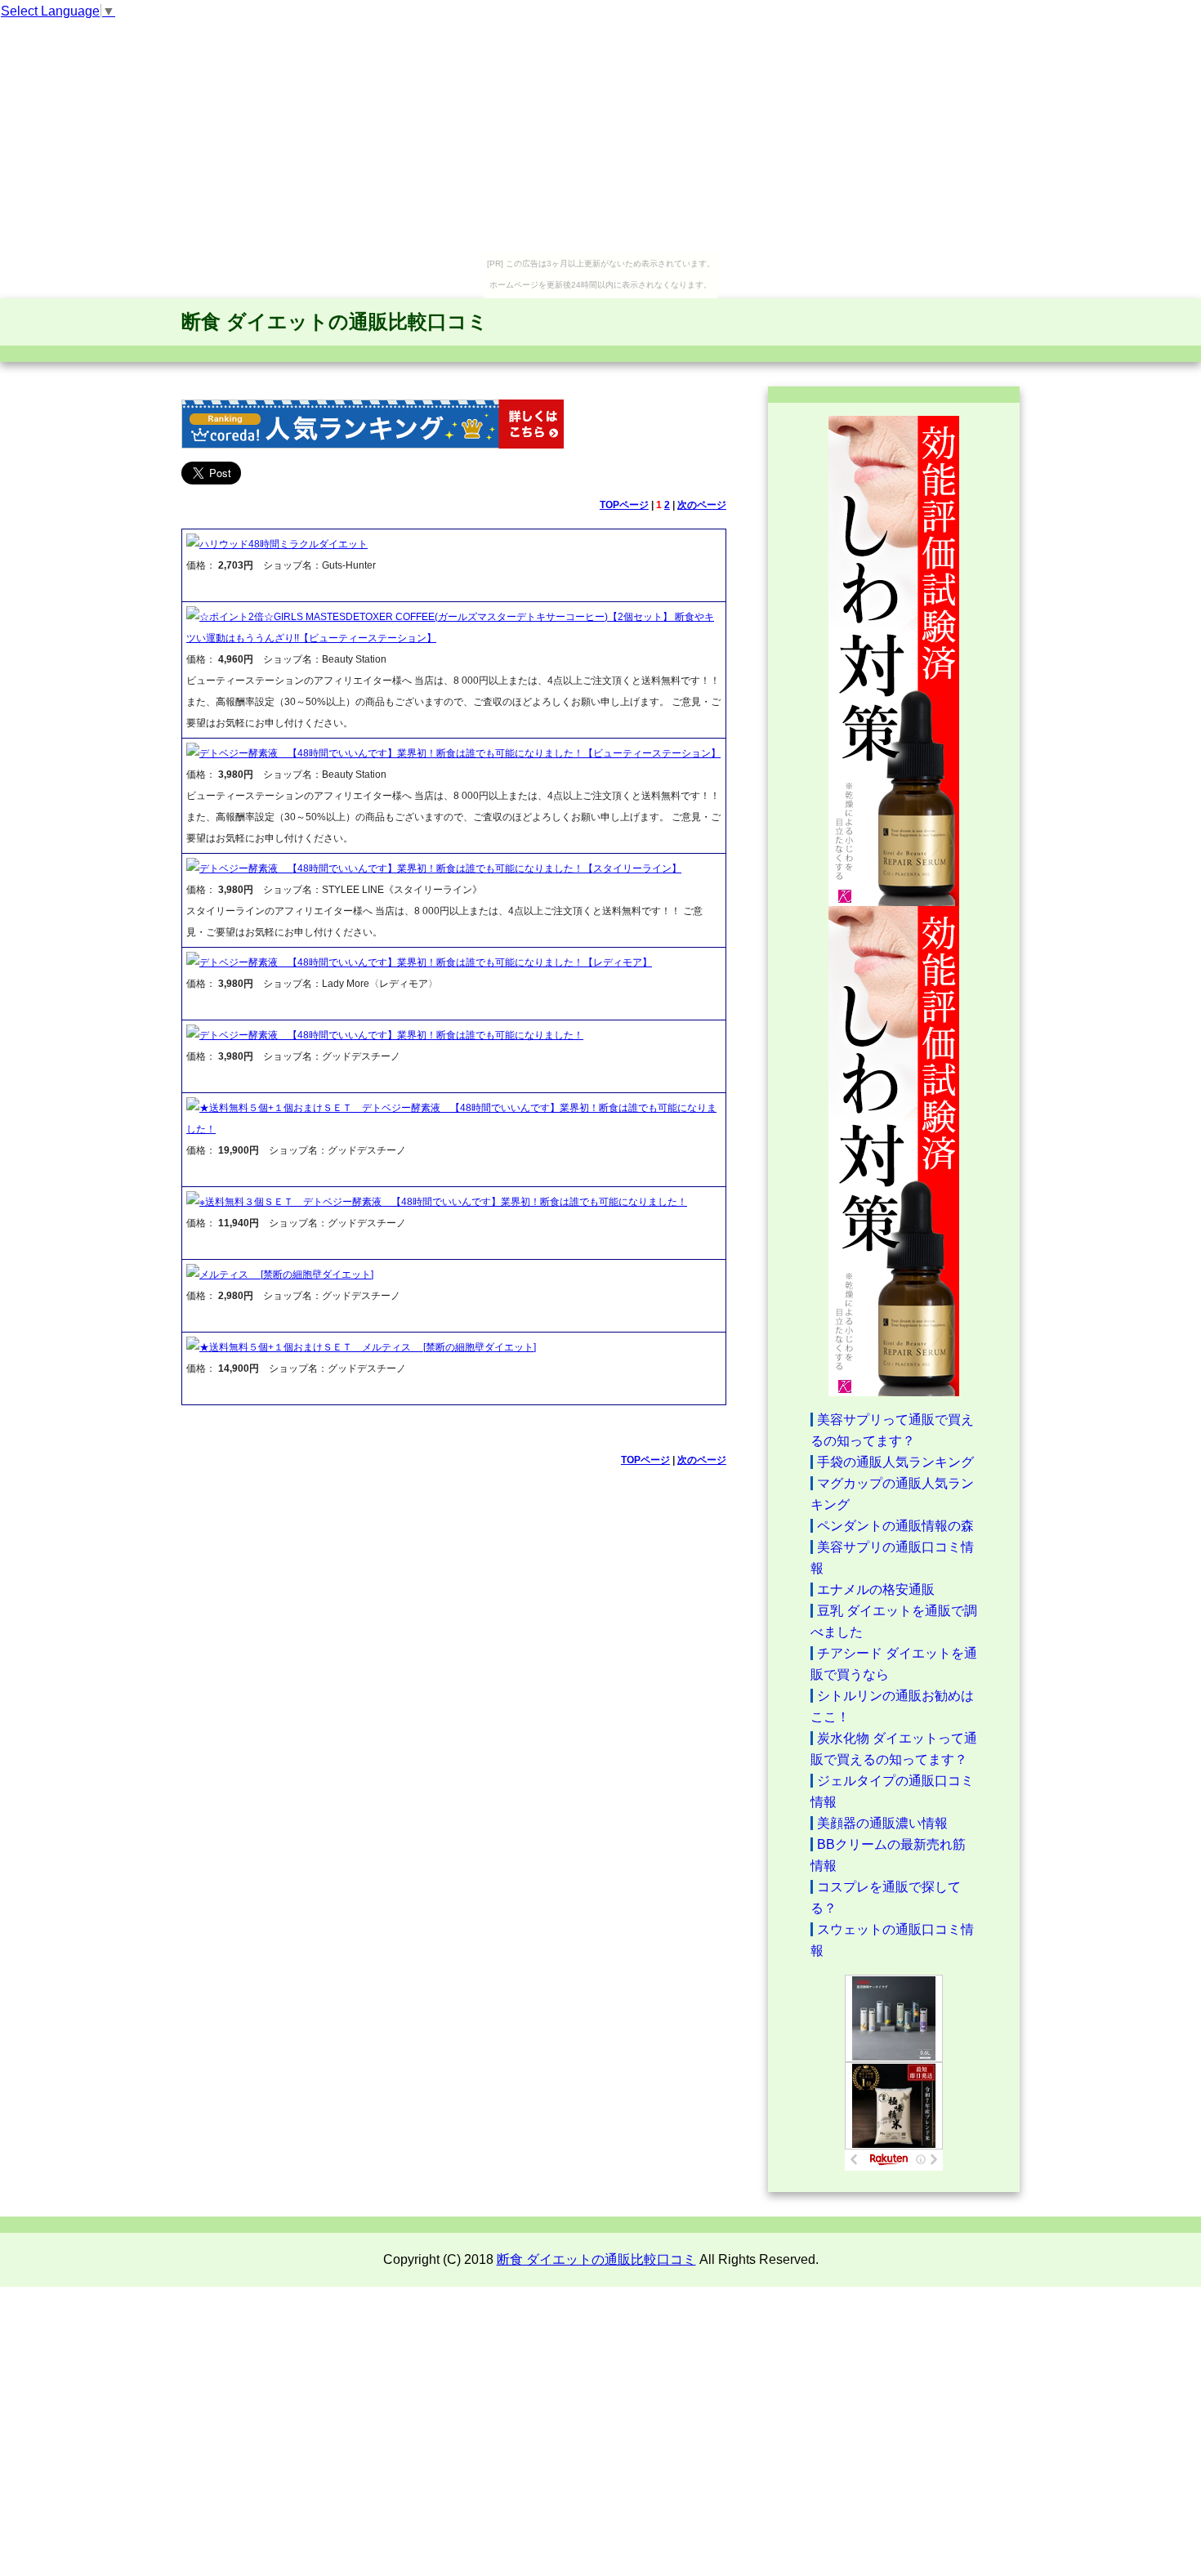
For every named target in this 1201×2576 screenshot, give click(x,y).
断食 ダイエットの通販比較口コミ (335, 321)
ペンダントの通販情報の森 (895, 1526)
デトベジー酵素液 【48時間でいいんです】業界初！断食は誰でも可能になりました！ (391, 1035)
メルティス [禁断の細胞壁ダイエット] (286, 1275)
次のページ (702, 505)
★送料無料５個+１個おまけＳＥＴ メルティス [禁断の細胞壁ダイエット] (368, 1347)
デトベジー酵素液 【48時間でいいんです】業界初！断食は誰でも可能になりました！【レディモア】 (426, 962)
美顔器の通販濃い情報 (882, 1823)
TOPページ (624, 505)
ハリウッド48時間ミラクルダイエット (284, 544)
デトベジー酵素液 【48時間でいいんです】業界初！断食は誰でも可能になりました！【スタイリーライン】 (440, 868)
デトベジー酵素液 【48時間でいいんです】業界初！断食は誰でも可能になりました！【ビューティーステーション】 (460, 753)
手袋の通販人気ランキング (895, 1462)
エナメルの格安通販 (876, 1589)
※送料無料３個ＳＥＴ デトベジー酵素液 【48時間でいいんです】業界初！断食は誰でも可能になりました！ (443, 1202)
